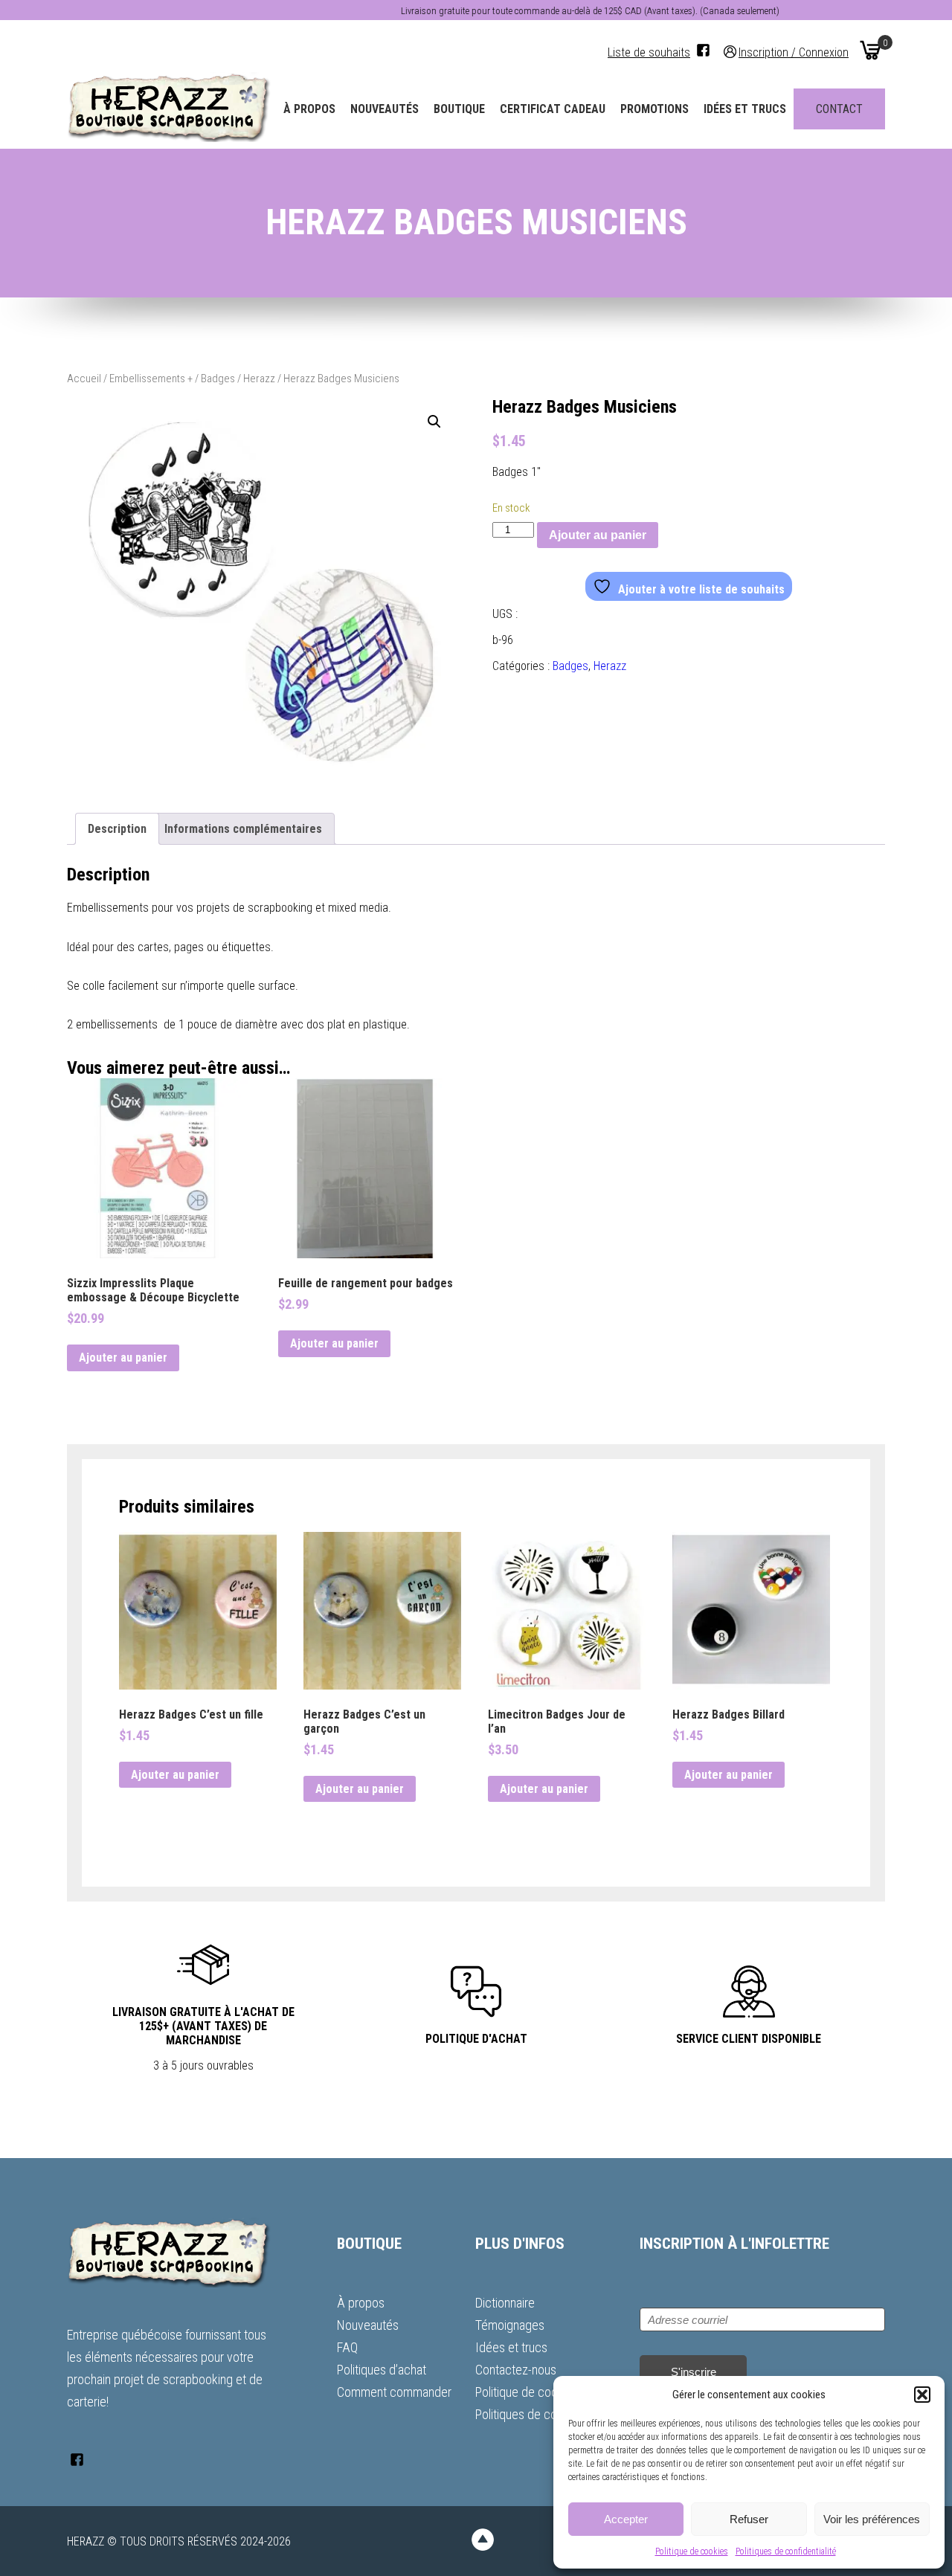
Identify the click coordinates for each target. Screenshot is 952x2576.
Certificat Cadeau (553, 109)
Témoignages (510, 2325)
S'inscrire (694, 2372)
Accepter (626, 2519)
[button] (922, 2395)
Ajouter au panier (598, 535)
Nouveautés (385, 109)
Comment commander (394, 2392)
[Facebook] (703, 50)
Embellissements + (151, 379)
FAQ (347, 2347)
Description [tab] (117, 829)
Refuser (749, 2519)
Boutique (459, 109)
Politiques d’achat (382, 2370)
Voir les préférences (872, 2519)
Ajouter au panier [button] (123, 1358)
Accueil (84, 379)
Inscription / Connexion (794, 52)
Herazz (259, 379)
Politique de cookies (692, 2551)
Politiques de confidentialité (786, 2551)
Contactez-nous (516, 2370)
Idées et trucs (745, 109)
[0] (870, 50)
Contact (839, 109)
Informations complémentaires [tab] (243, 829)
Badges (218, 379)
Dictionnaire (505, 2303)
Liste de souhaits (649, 52)
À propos (309, 109)
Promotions (654, 109)
